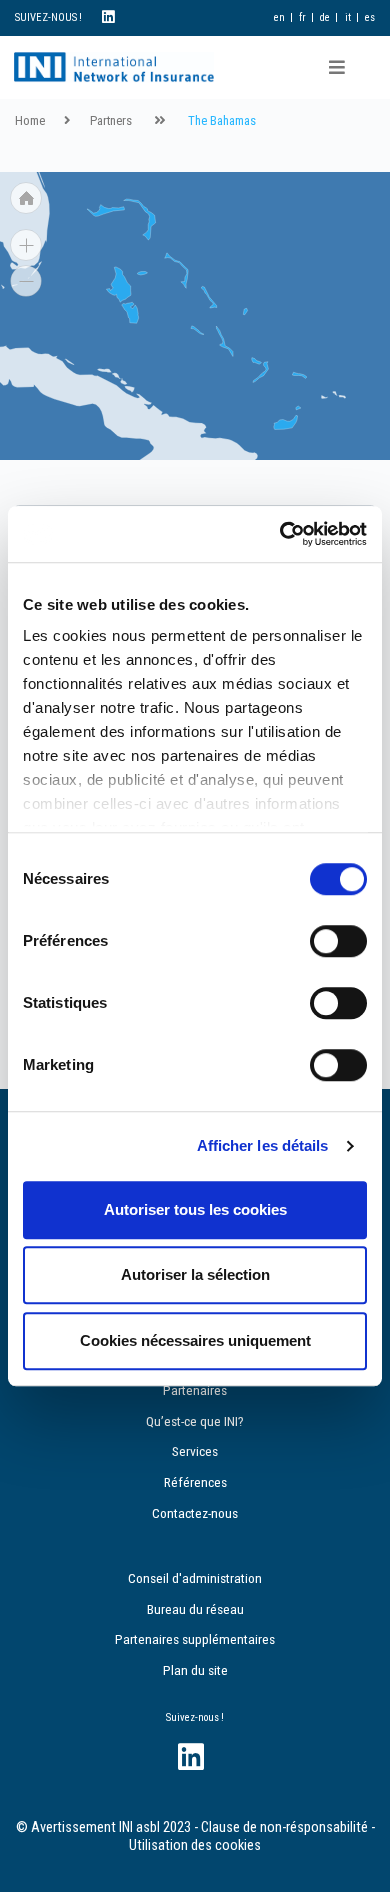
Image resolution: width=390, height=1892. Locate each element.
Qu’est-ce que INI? (195, 1421)
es (370, 17)
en (279, 17)
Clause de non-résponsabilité (284, 1827)
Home (30, 120)
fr (302, 17)
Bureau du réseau (195, 1609)
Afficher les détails (263, 1145)
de (325, 17)
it (348, 17)
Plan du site (195, 1670)
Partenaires (195, 1390)
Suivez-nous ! (195, 1717)
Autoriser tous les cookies (195, 1209)
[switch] (338, 941)
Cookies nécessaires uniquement (195, 1340)
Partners (111, 120)
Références (195, 1482)
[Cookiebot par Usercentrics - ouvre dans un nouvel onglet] (280, 534)
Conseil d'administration (195, 1578)
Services (195, 1451)
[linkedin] (108, 17)
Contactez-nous (195, 1513)
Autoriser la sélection (195, 1274)
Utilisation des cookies (195, 1845)
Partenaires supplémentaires (195, 1639)
